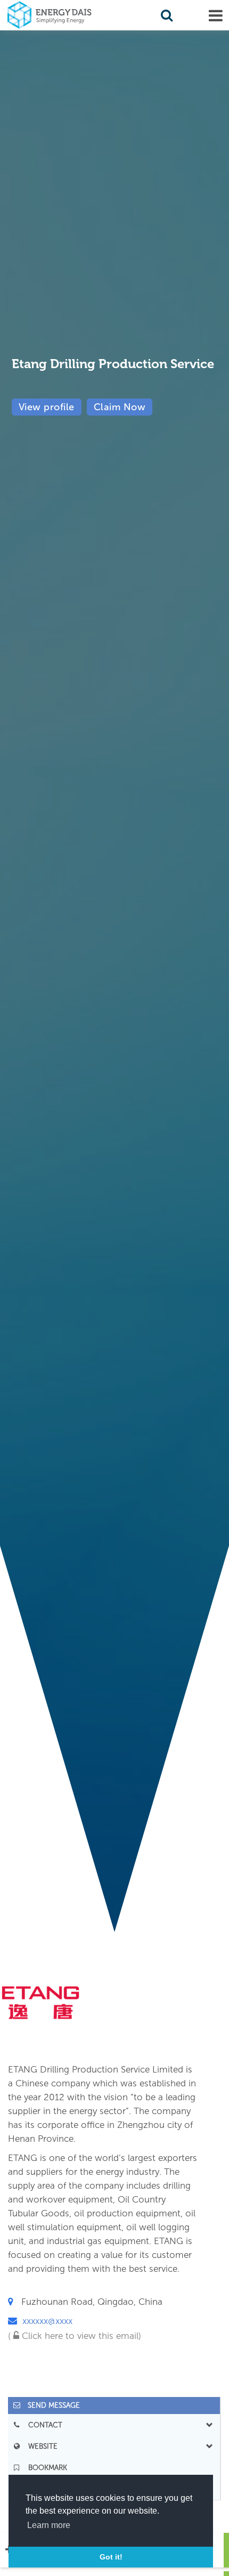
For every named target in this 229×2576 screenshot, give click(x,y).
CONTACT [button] (42, 2425)
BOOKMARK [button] (44, 2468)
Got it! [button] (111, 2557)
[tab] (114, 2405)
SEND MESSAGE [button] (51, 2405)
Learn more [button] (49, 2525)
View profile (47, 407)
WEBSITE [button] (40, 2446)
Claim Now (120, 407)
